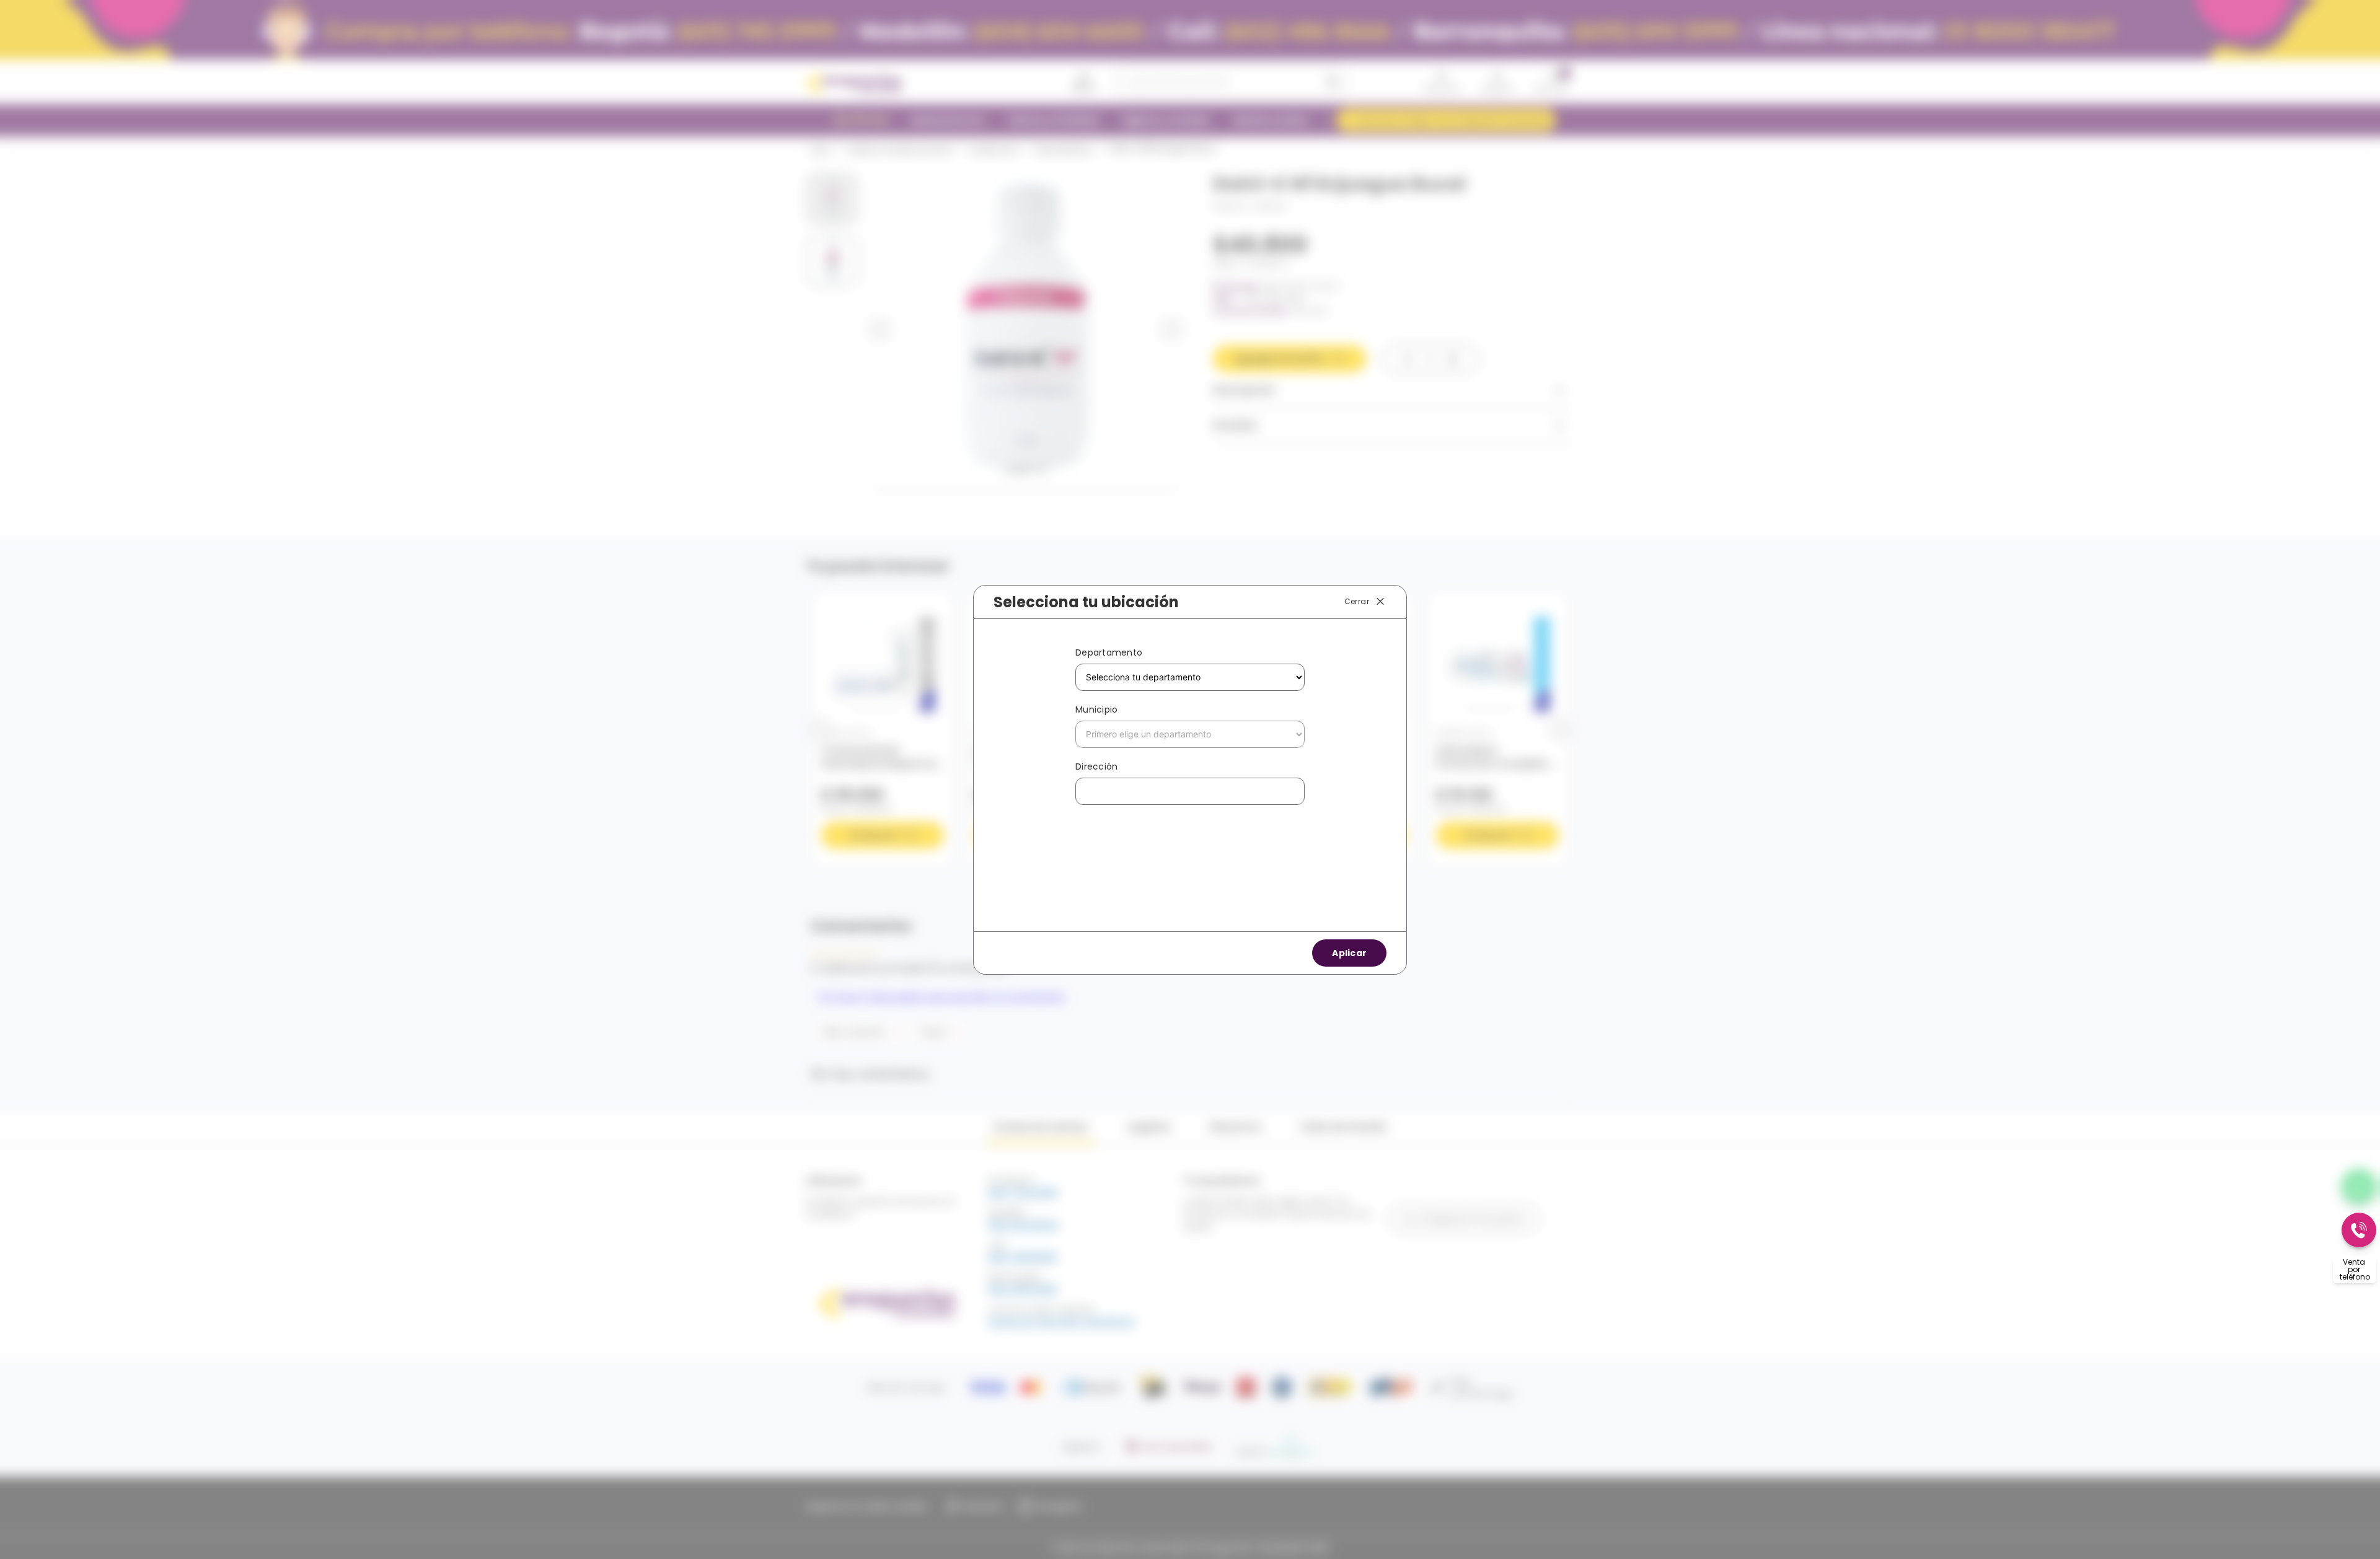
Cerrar (1357, 601)
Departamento (1109, 652)
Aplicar (1349, 953)
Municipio (1096, 709)
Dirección (1096, 766)
